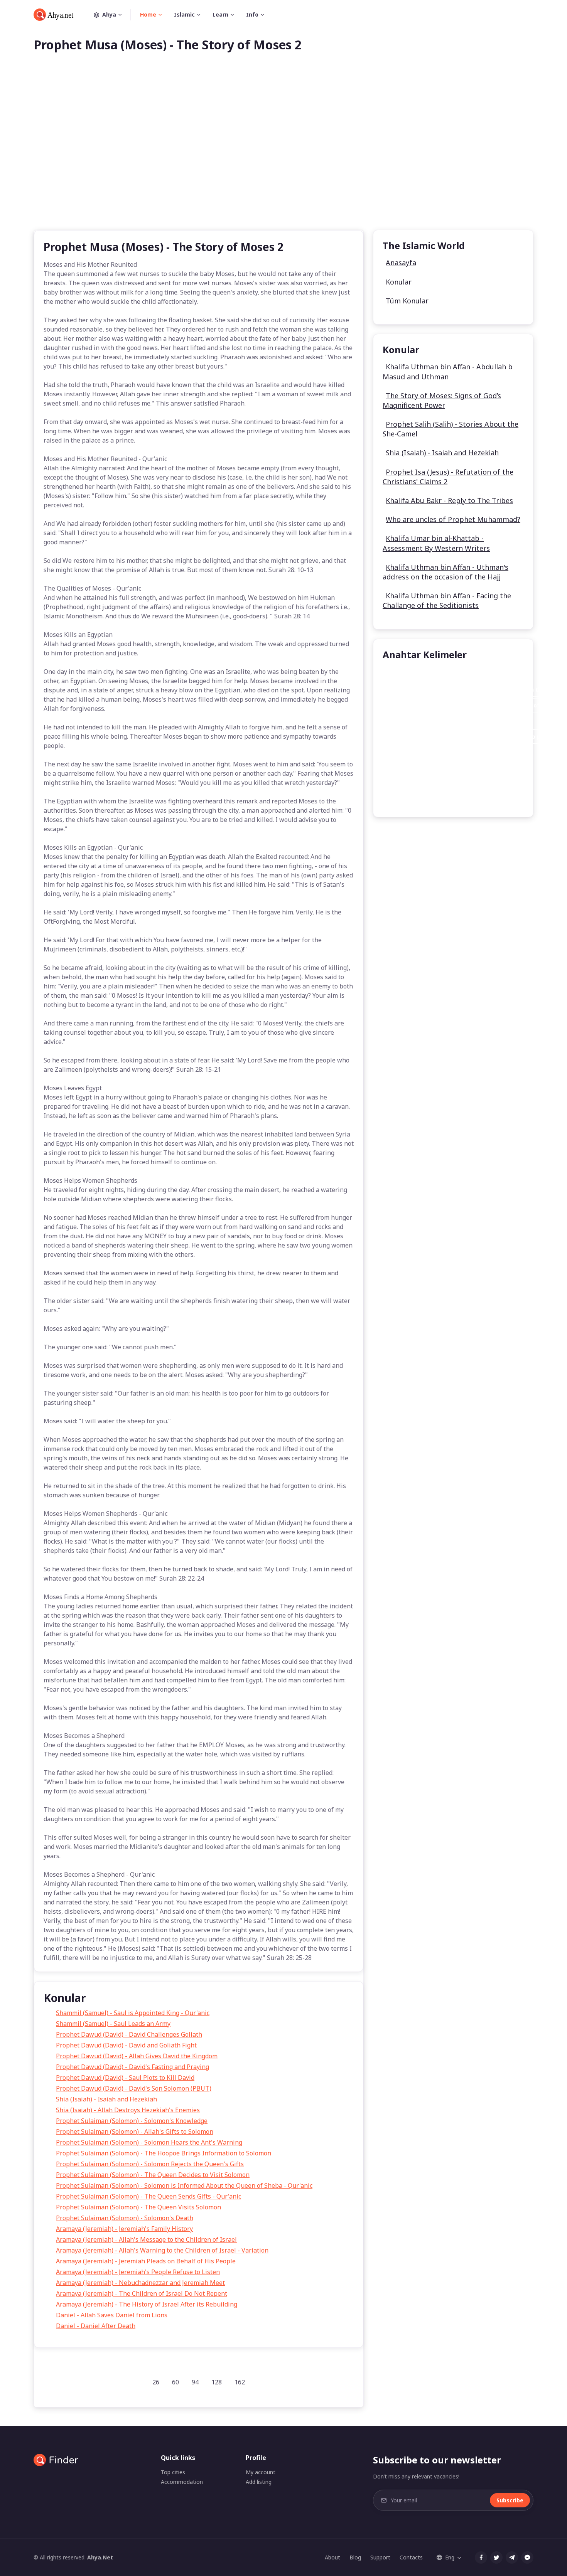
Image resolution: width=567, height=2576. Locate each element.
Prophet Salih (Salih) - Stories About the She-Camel (451, 429)
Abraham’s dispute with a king (432, 752)
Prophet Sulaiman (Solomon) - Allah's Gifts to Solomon (135, 2132)
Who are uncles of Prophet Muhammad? (453, 519)
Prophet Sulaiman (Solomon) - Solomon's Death (125, 2218)
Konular (399, 282)
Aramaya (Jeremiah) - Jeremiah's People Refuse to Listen (138, 2272)
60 (175, 2382)
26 (156, 2382)
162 (240, 2382)
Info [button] (252, 14)
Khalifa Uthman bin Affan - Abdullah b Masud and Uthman (448, 371)
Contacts (411, 2557)
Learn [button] (220, 14)
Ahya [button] (109, 14)
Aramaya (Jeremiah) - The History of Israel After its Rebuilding (147, 2304)
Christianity (405, 721)
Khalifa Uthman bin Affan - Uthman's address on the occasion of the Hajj (445, 572)
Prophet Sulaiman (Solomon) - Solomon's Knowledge (132, 2121)
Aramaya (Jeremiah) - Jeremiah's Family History (124, 2229)
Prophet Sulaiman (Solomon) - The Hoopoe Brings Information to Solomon (164, 2153)
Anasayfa (401, 263)
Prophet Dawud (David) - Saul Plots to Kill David (125, 2078)
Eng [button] (450, 2557)
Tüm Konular (407, 301)
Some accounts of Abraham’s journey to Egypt (454, 784)
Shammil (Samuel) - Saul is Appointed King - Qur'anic (133, 2013)
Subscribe (510, 2500)
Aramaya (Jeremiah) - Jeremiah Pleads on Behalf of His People (146, 2261)
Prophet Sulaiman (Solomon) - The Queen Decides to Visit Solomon (153, 2175)
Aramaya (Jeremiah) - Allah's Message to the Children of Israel (146, 2239)
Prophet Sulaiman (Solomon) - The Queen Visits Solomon (138, 2207)
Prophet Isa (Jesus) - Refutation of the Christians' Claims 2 (448, 477)
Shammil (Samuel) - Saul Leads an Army (113, 2024)
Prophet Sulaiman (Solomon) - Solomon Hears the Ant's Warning (149, 2142)
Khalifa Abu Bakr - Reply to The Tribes (449, 500)
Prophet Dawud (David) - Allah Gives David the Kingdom (137, 2056)
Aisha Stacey (407, 674)
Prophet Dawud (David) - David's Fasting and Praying (132, 2067)
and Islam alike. (460, 721)
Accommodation (182, 2482)
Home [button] (148, 14)
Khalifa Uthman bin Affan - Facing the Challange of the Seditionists (447, 600)
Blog (355, 2557)
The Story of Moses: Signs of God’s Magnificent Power (442, 400)
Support (380, 2557)
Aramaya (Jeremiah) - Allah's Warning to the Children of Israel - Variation (162, 2250)
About (332, 2557)
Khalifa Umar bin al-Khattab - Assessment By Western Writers (436, 543)
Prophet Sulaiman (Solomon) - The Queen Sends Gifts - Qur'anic (148, 2196)
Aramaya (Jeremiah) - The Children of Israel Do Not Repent (142, 2293)
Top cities (173, 2472)
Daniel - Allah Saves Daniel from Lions (112, 2315)
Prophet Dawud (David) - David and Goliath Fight (126, 2045)
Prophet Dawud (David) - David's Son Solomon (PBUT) (134, 2088)
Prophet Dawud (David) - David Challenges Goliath (129, 2034)
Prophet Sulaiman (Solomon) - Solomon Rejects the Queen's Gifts (150, 2164)
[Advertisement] (283, 153)
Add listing (259, 2482)
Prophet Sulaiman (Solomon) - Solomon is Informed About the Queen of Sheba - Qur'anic (184, 2185)
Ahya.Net (100, 2557)
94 (195, 2382)
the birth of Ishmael (418, 799)
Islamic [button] (184, 14)
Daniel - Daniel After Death (96, 2326)
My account (261, 2472)
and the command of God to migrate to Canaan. (456, 768)
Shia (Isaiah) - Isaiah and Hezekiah (106, 2099)
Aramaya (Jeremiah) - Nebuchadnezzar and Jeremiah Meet (140, 2283)
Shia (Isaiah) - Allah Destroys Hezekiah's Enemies (128, 2110)
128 (217, 2382)
